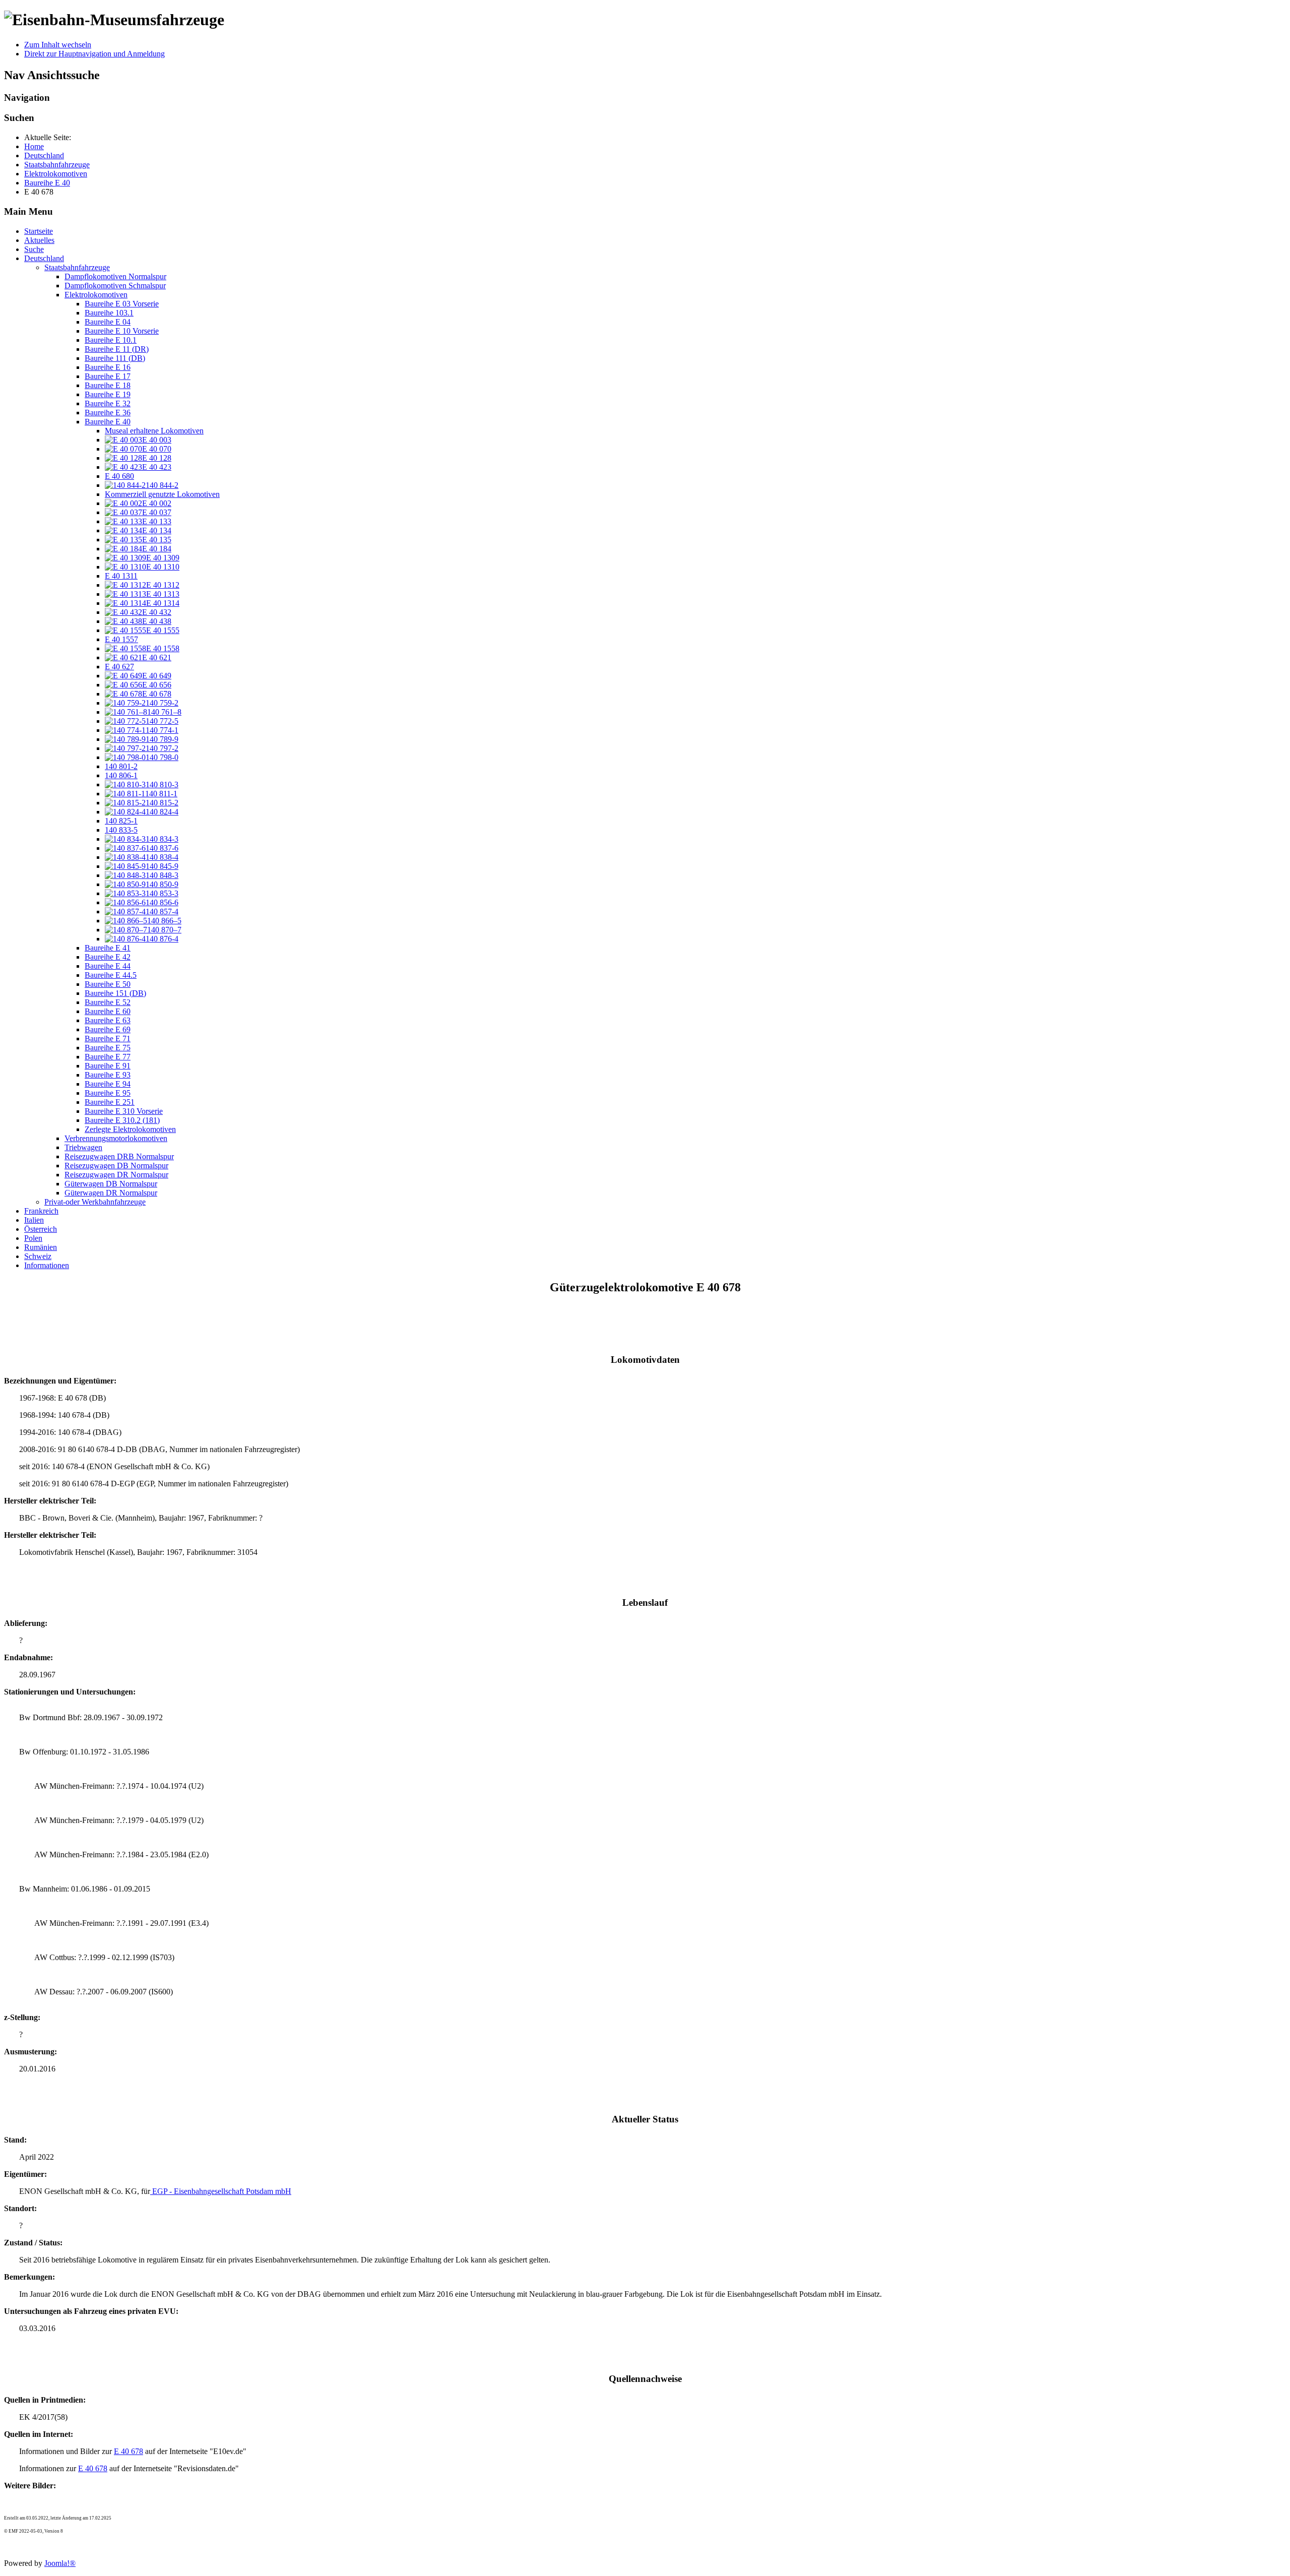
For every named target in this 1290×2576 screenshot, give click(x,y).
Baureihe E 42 (108, 957)
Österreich (41, 1229)
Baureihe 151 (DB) (115, 993)
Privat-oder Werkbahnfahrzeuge (95, 1202)
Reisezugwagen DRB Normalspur (119, 1156)
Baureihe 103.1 (109, 313)
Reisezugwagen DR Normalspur (116, 1175)
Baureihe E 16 (108, 367)
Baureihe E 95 (108, 1093)
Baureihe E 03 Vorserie (122, 304)
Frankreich (41, 1211)
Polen (33, 1238)
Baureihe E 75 (108, 1048)
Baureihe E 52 (108, 1002)
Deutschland (44, 258)
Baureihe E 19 (108, 394)
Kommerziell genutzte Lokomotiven (162, 494)
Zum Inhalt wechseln (58, 45)
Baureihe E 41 (108, 948)
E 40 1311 (121, 576)
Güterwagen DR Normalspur (111, 1193)
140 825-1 (121, 821)
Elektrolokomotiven (96, 295)
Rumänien (41, 1247)
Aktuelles (39, 240)
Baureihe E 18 (108, 385)
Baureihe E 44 (108, 966)
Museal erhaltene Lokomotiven (154, 431)
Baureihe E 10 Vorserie (122, 331)
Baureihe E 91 (108, 1066)
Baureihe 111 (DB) (115, 358)
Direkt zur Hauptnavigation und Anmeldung (94, 54)
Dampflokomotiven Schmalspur (115, 286)
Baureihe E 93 (108, 1075)
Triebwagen (83, 1147)
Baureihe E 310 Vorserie (124, 1111)
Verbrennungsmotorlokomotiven (116, 1138)
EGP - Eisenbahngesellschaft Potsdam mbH (221, 2191)
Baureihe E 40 (108, 422)
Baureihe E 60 (108, 1011)
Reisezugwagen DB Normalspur (116, 1166)
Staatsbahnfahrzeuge (77, 267)
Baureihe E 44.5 (111, 975)
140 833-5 (121, 830)
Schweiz (38, 1256)
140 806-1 (121, 775)
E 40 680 (119, 476)
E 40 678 (128, 2451)
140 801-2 (121, 766)
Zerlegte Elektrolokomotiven (130, 1129)
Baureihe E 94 (108, 1084)
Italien (34, 1220)
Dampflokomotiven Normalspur (115, 276)
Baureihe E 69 (108, 1029)
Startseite (39, 231)
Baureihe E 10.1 (111, 340)
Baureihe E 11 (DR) (117, 349)
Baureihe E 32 (108, 403)
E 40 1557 (121, 639)
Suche (34, 249)
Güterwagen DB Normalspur (111, 1184)
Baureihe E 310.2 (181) (122, 1120)
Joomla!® (60, 2563)
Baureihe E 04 (108, 322)
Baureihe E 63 (108, 1020)
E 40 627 (119, 667)
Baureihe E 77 (108, 1057)
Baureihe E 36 (108, 413)
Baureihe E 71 (108, 1039)
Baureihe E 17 (108, 376)
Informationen (47, 1265)
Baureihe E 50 (108, 984)
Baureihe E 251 (110, 1102)
